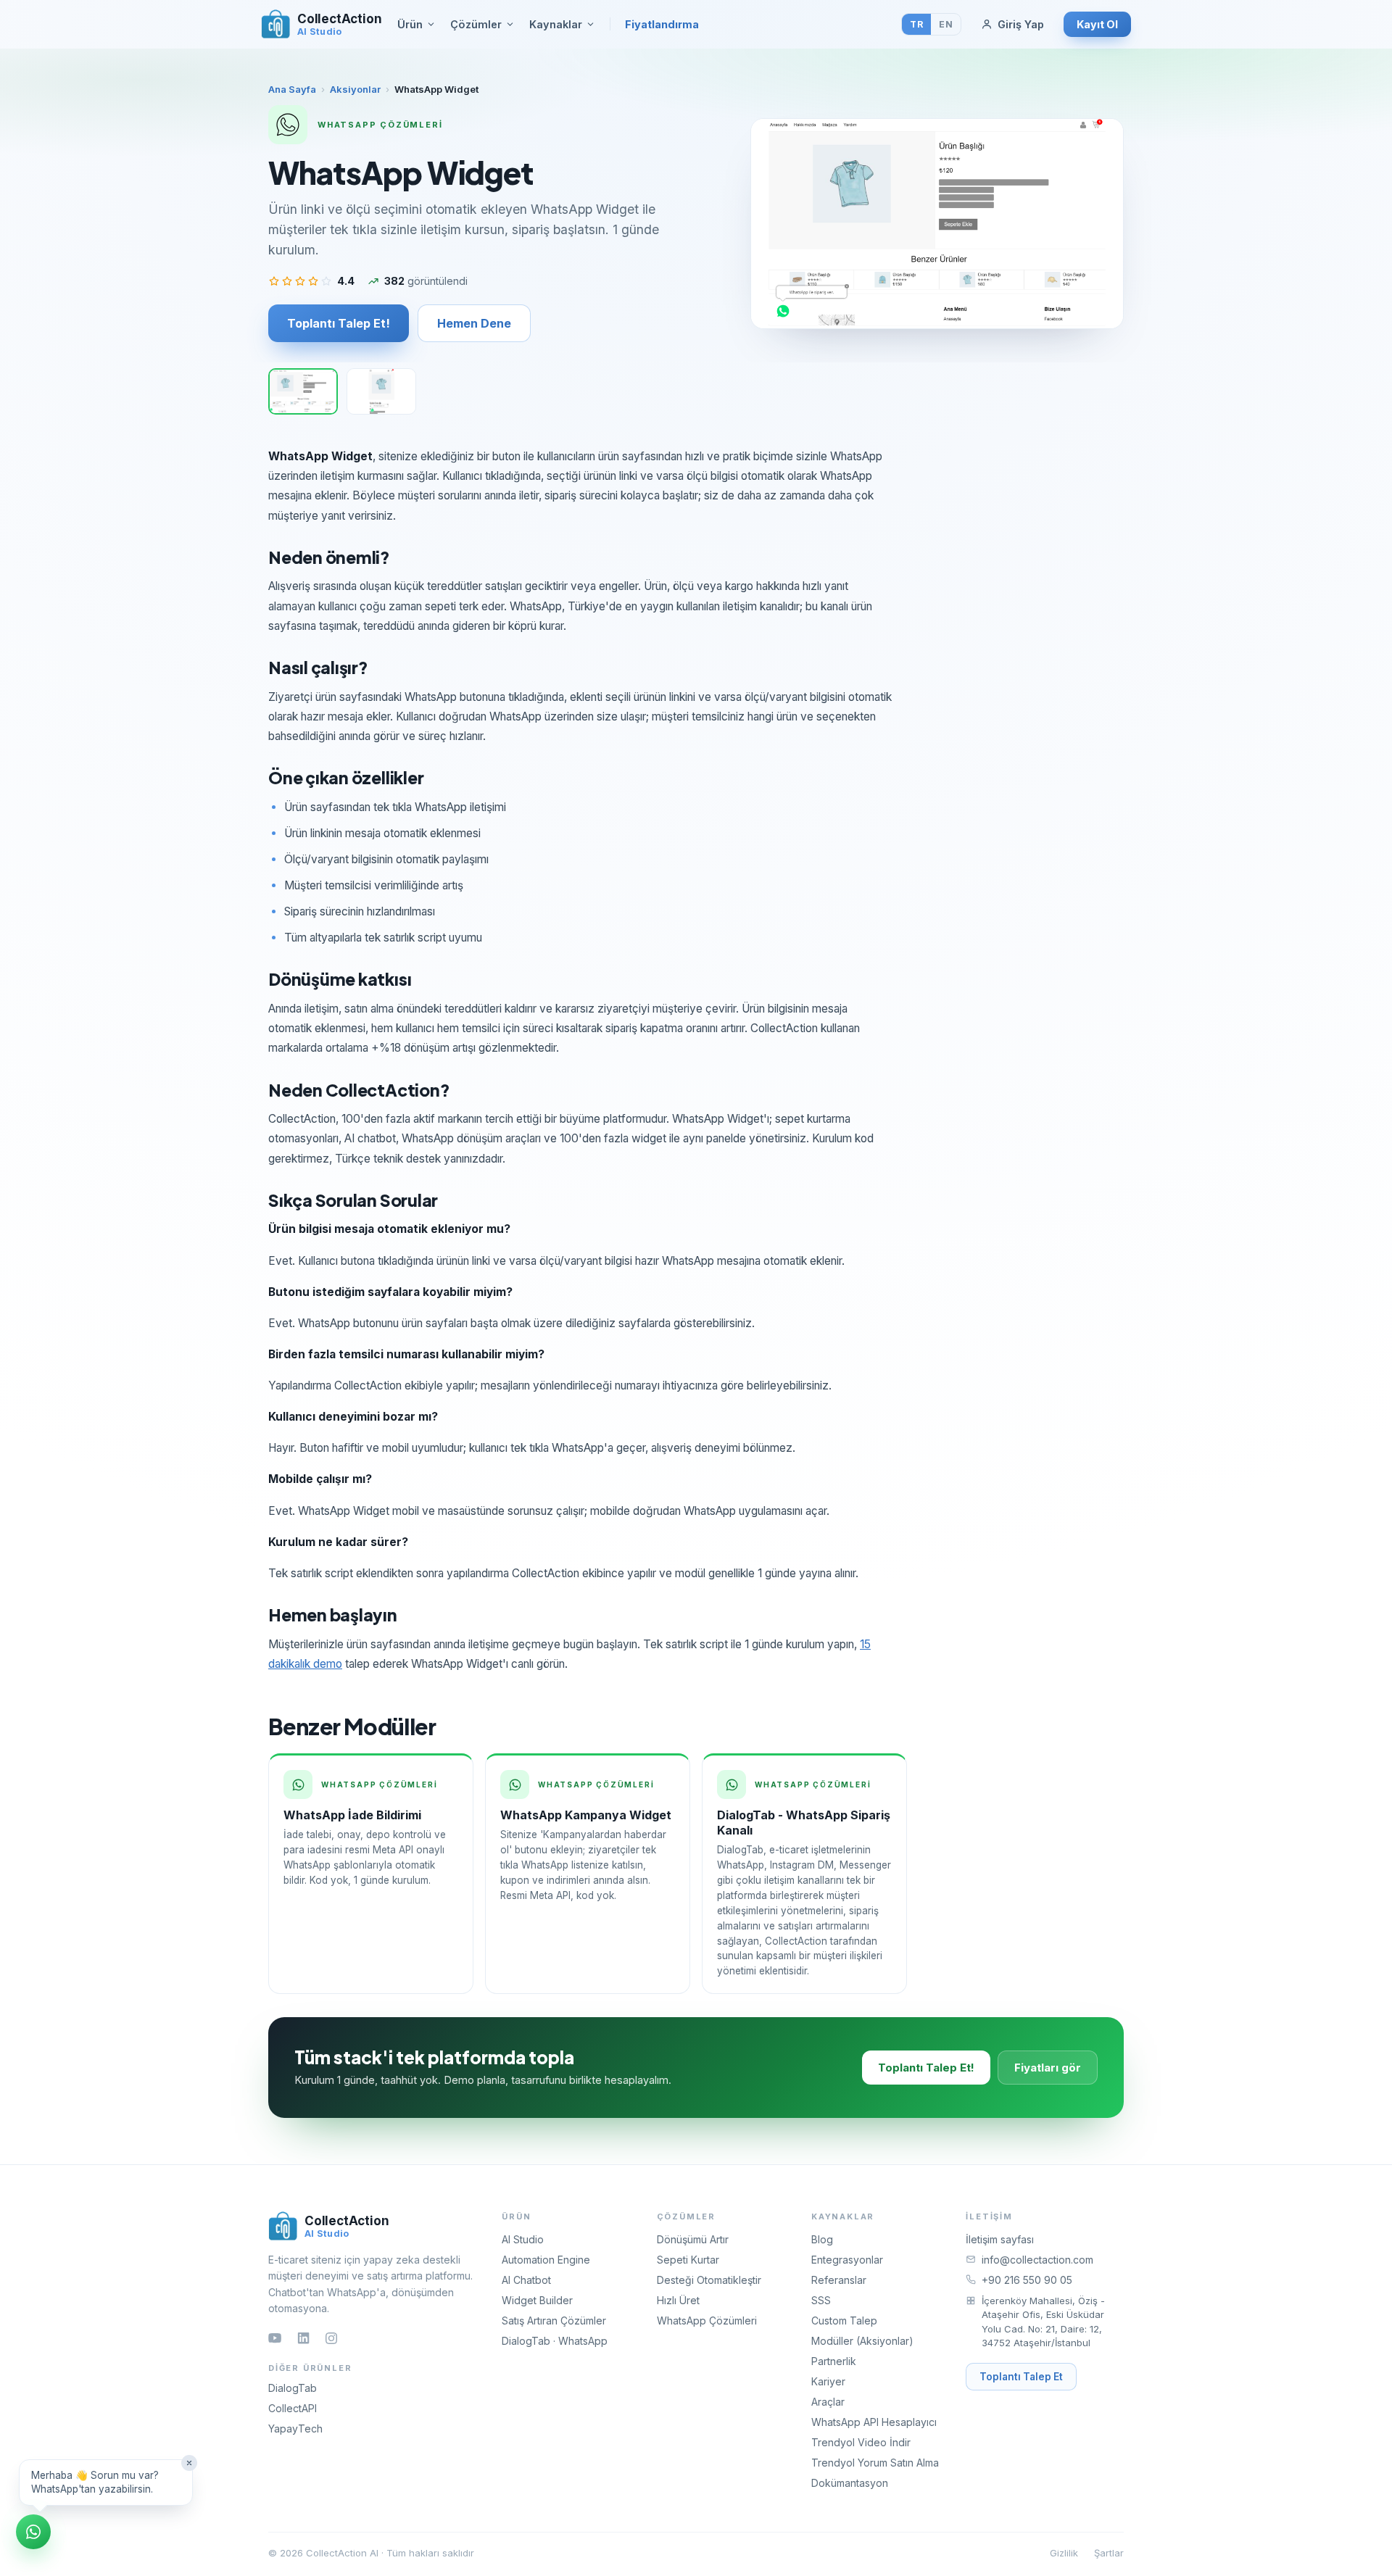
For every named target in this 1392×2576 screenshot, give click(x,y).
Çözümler (476, 24)
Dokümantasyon (850, 2483)
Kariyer (828, 2381)
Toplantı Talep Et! (339, 323)
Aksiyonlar (355, 89)
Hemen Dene (474, 323)
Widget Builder (537, 2300)
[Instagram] (332, 2338)
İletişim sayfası (1000, 2239)
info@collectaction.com (1037, 2260)
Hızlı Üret (678, 2300)
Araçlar (828, 2402)
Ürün (410, 24)
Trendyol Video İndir (861, 2442)
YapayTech (295, 2428)
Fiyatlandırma (662, 24)
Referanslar (839, 2280)
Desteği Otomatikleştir (709, 2280)
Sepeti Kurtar (688, 2260)
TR (916, 24)
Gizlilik (1064, 2553)
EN (946, 24)
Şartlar (1109, 2553)
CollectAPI (293, 2408)
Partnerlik (834, 2361)
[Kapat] (189, 2463)
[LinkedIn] (303, 2338)
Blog (822, 2239)
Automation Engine (546, 2260)
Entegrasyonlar (847, 2260)
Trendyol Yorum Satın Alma (875, 2463)
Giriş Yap (1021, 24)
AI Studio (523, 2239)
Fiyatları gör (1048, 2068)
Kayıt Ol (1097, 24)
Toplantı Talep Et (1021, 2377)
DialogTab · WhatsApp (555, 2341)
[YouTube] (275, 2338)
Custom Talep (844, 2321)
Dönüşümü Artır (693, 2239)
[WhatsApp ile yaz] (33, 2532)
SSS (821, 2300)
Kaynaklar (556, 24)
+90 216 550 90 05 (1027, 2280)
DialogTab (293, 2388)
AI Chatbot (526, 2280)
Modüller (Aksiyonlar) (862, 2341)
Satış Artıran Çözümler (554, 2321)
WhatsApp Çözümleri (707, 2321)
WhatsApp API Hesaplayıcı (874, 2422)
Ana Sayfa (292, 89)
